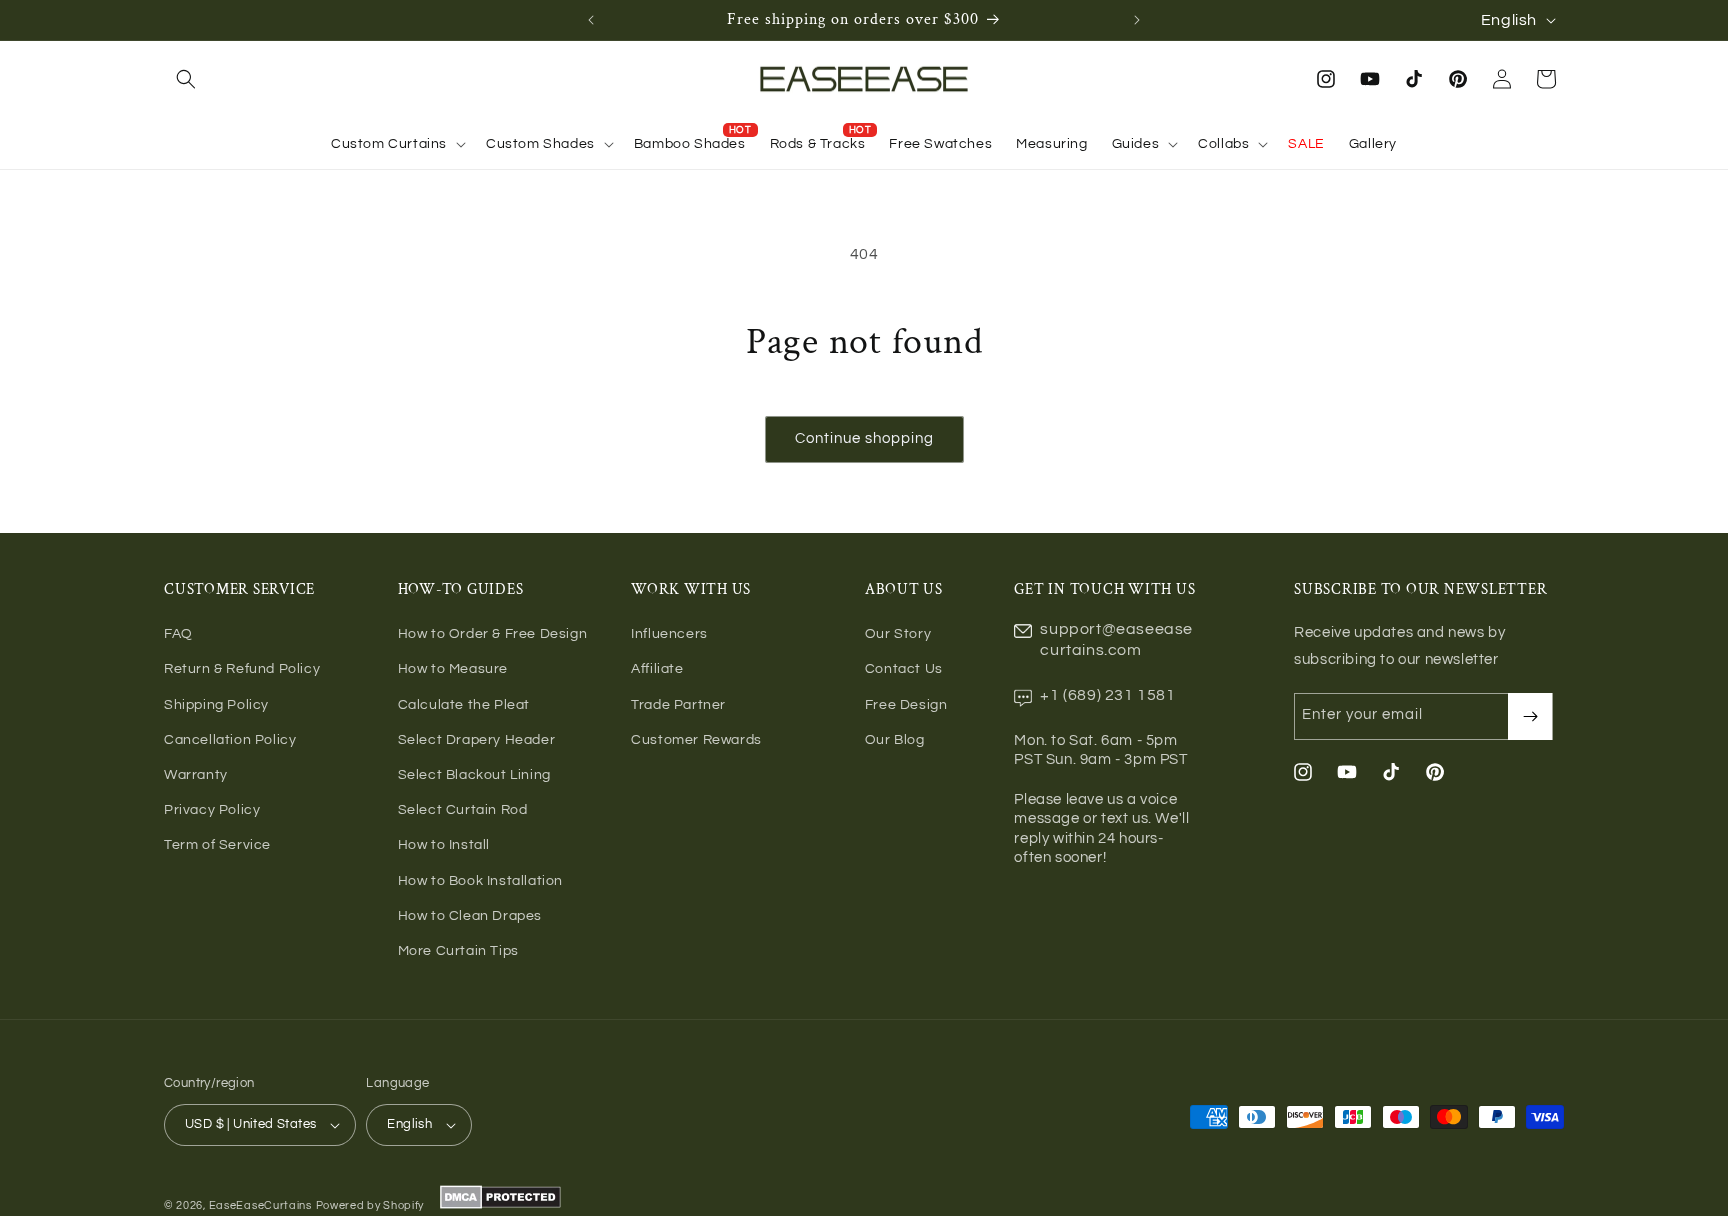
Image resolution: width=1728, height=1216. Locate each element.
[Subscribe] (1530, 716)
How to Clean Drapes (470, 916)
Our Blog (895, 740)
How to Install (444, 845)
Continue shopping (864, 438)
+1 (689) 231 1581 (1107, 695)
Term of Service (217, 845)
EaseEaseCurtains (260, 1205)
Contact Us (904, 669)
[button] (186, 79)
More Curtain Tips (458, 951)
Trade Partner (678, 705)
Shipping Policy (216, 705)
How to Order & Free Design (493, 634)
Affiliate (657, 669)
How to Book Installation (480, 881)
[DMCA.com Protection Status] (498, 1205)
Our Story (898, 634)
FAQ (178, 634)
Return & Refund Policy (242, 669)
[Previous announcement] (591, 20)
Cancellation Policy (230, 740)
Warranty (196, 775)
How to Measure (453, 669)
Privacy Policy (212, 810)
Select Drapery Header (477, 740)
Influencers (669, 634)
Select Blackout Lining (474, 775)
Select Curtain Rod (463, 810)
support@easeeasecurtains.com (1116, 639)
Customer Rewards (696, 740)
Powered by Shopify (370, 1205)
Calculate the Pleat (464, 705)
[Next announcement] (1137, 20)
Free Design (906, 705)
